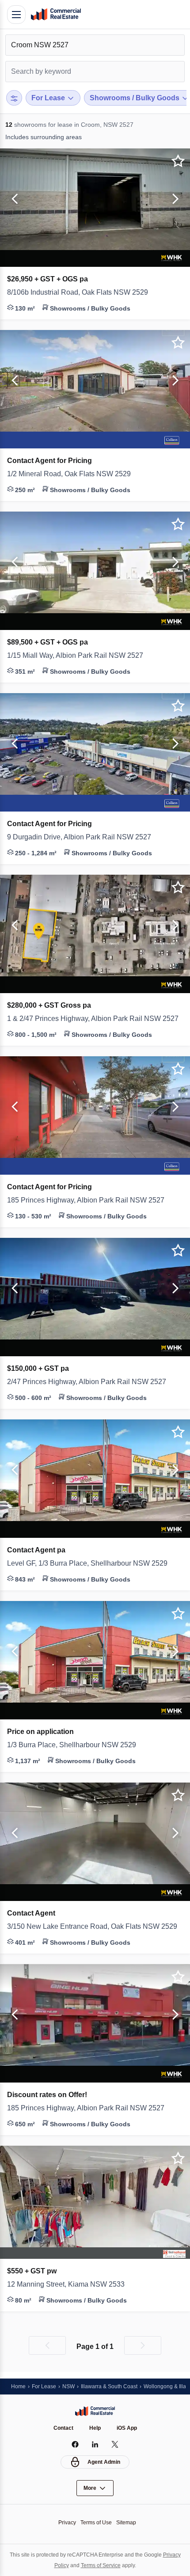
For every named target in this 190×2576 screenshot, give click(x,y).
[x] (115, 2444)
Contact (62, 2428)
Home (19, 2386)
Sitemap (129, 2522)
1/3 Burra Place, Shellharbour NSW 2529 (77, 1745)
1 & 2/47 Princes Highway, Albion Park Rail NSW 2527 (95, 1019)
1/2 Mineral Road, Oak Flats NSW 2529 (73, 474)
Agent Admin (104, 2462)
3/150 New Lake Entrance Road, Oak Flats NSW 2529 (95, 1927)
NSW (72, 2386)
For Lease (46, 2386)
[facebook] (75, 2444)
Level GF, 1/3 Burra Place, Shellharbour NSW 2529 (94, 1563)
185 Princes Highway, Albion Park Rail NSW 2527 (90, 1200)
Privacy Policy (59, 2565)
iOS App (128, 2428)
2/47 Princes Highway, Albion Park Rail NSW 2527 (92, 1382)
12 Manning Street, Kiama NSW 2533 (70, 2284)
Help (95, 2428)
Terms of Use (96, 2522)
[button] (13, 199)
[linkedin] (95, 2444)
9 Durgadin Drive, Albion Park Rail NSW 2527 (84, 837)
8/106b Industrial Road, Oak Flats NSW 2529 (83, 292)
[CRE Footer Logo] (95, 2411)
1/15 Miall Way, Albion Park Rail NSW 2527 (79, 656)
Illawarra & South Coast (116, 2386)
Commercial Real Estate (56, 15)
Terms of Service (111, 2565)
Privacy (65, 2522)
